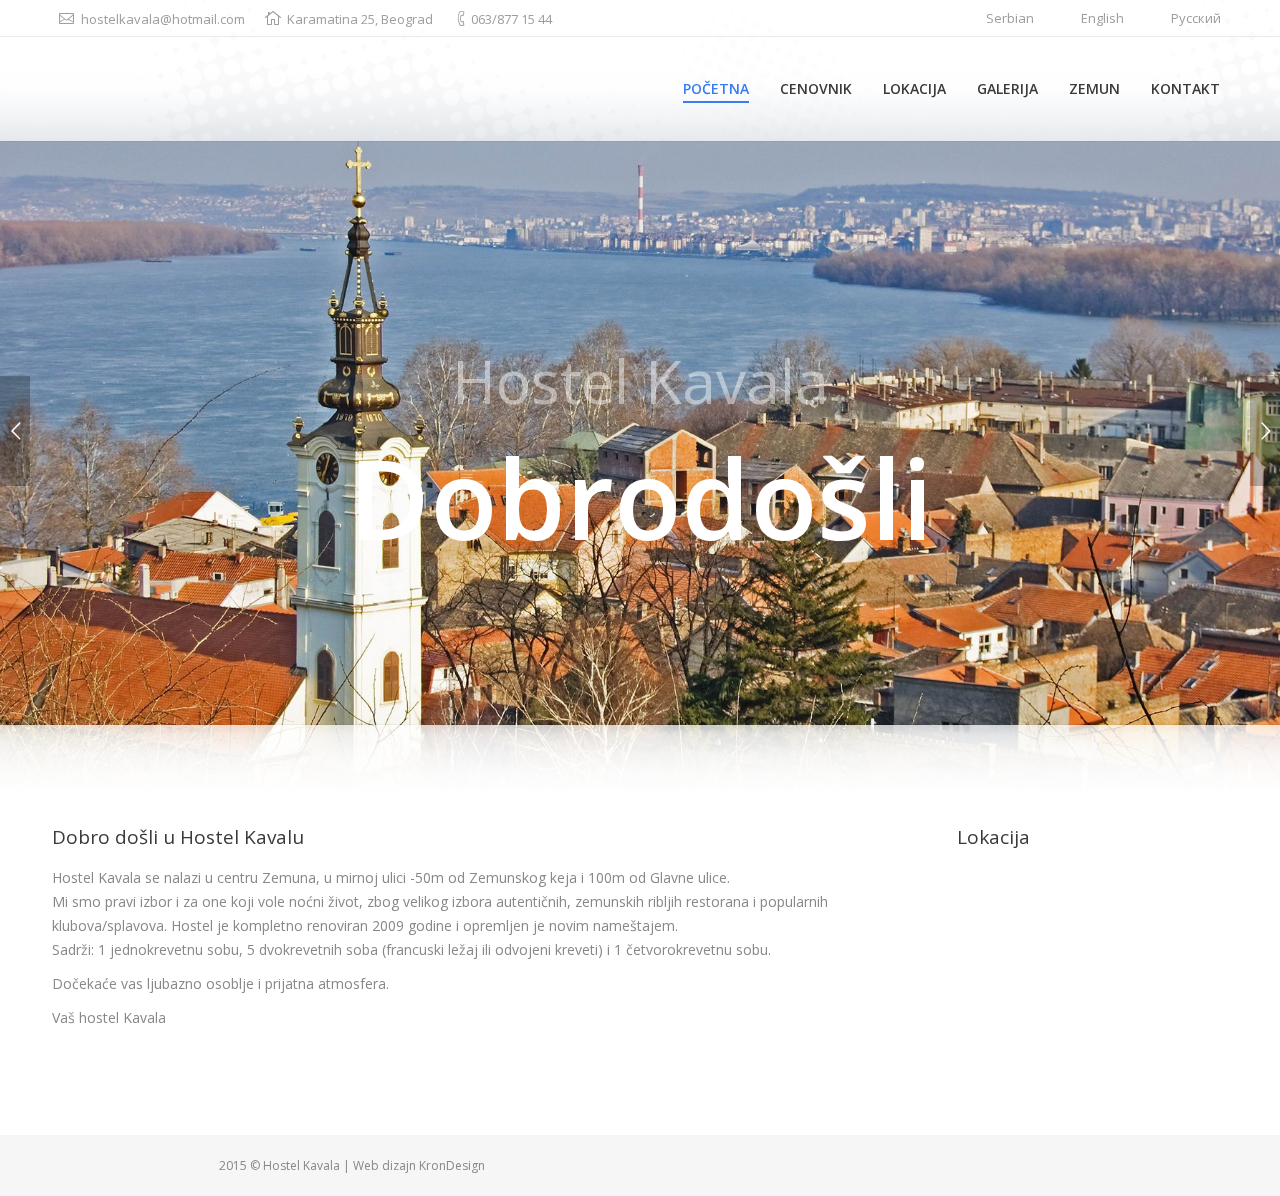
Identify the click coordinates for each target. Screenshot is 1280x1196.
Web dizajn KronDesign (419, 1165)
